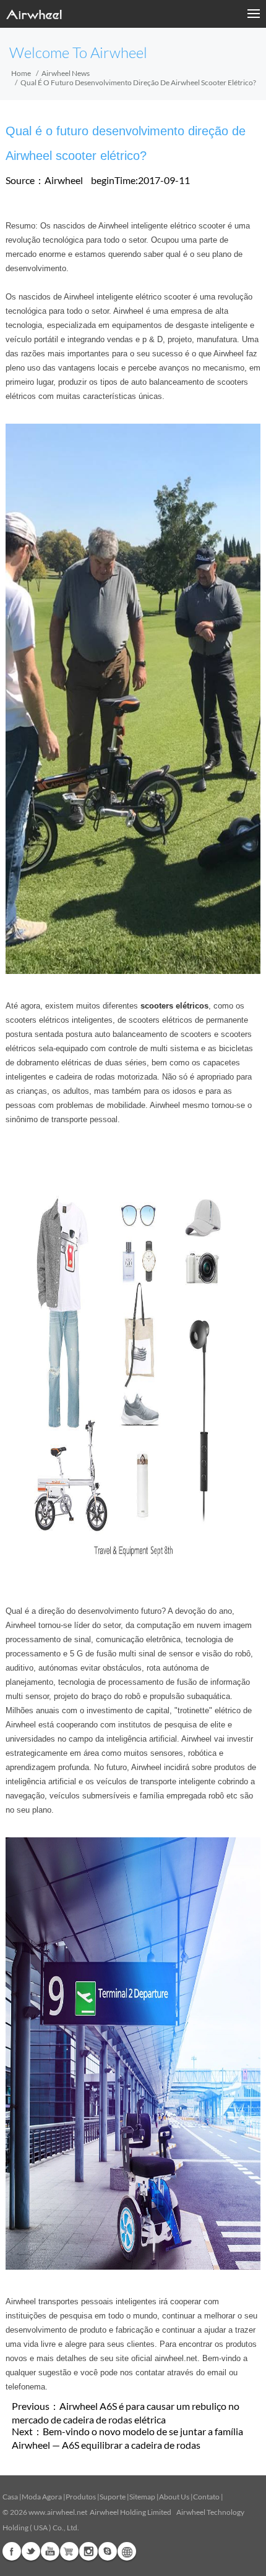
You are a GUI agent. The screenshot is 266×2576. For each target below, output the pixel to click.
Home (21, 73)
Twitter (31, 2551)
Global (127, 2551)
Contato (206, 2497)
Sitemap (142, 2497)
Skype (108, 2551)
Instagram (88, 2551)
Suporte (113, 2497)
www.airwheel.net (58, 2512)
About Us (174, 2497)
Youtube (50, 2551)
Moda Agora (42, 2497)
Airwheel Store (69, 2551)
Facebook (12, 2551)
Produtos (81, 2497)
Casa (10, 2497)
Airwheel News (66, 73)
